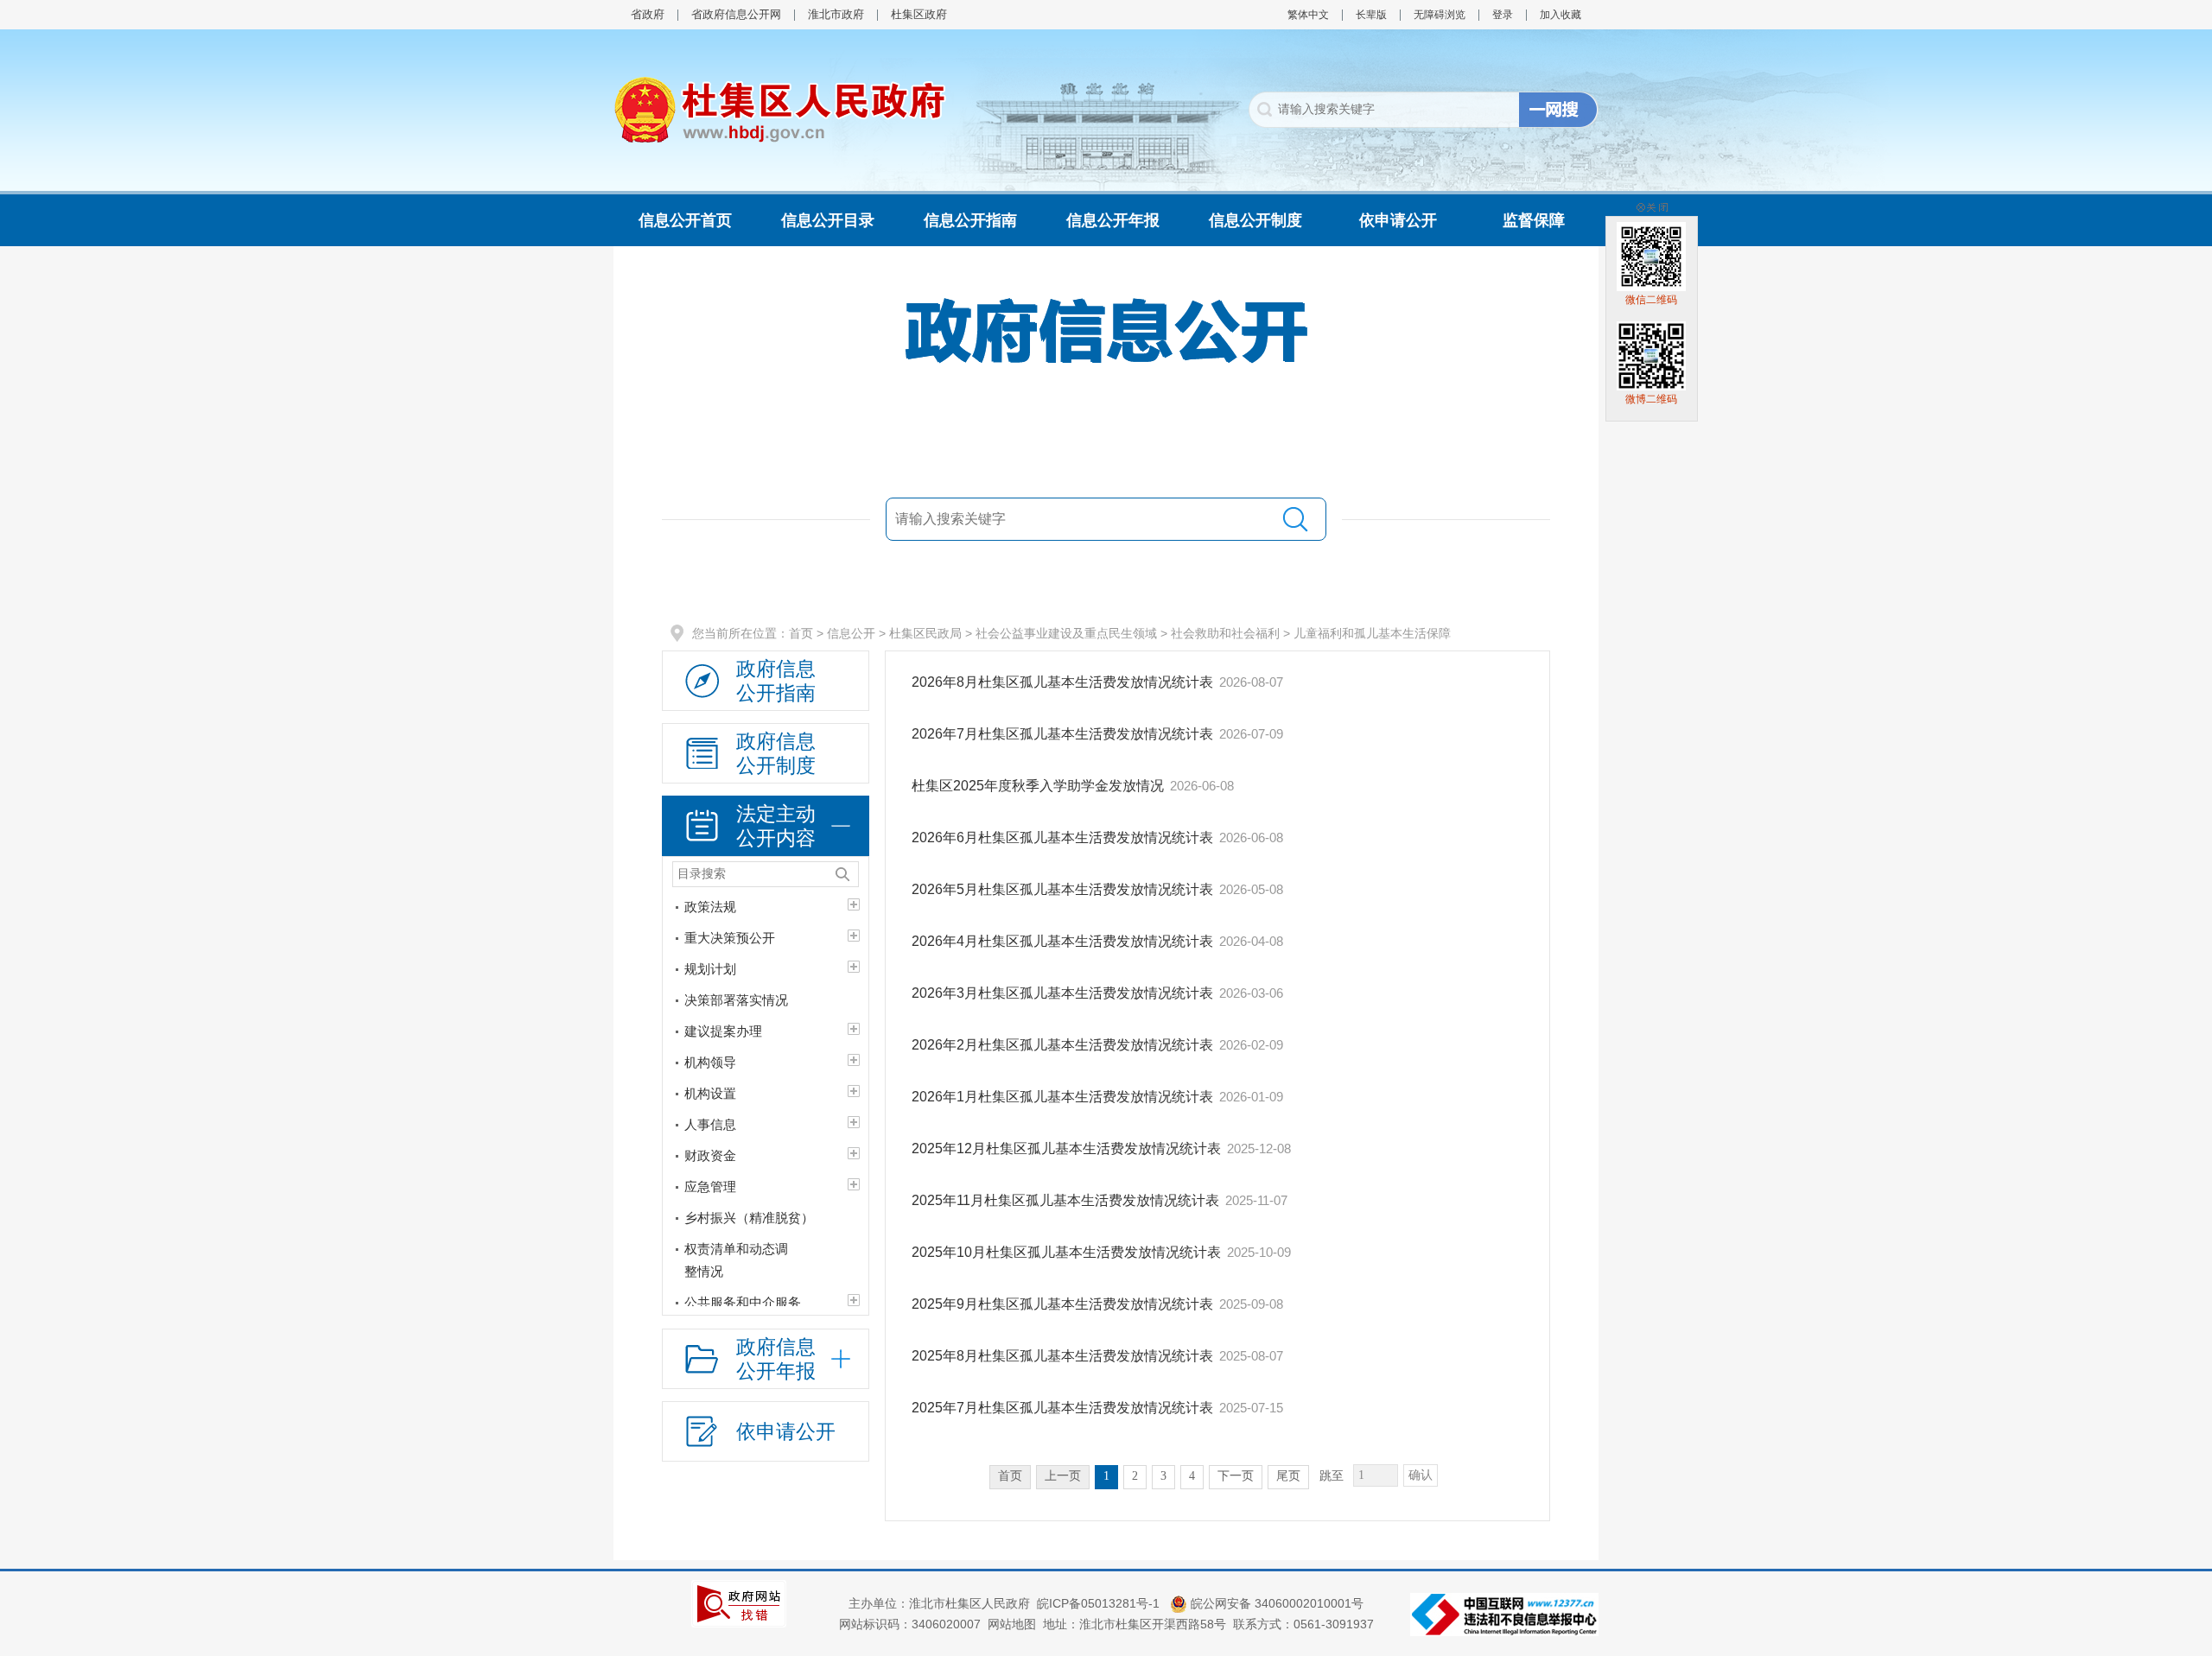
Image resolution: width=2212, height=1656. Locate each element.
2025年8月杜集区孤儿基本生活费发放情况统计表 (1062, 1356)
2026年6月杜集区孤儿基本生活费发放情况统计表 (1062, 838)
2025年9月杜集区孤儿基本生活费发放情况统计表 (1062, 1304)
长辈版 (1371, 15)
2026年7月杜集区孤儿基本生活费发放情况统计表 (1062, 734)
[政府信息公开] (1106, 330)
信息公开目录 (828, 220)
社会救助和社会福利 (1225, 633)
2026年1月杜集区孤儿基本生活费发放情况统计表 (1062, 1097)
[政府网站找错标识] (739, 1602)
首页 (801, 633)
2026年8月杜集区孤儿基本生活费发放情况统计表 (1062, 682)
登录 (1503, 15)
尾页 (1288, 1476)
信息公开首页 (685, 220)
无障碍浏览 (1440, 15)
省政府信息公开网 (736, 14)
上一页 (1063, 1476)
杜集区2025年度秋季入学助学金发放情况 (1038, 786)
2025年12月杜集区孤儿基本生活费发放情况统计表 (1066, 1148)
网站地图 (1012, 1624)
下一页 (1236, 1476)
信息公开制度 (1255, 220)
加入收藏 (1560, 15)
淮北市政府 (836, 14)
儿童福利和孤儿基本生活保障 (1372, 633)
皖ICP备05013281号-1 (1100, 1603)
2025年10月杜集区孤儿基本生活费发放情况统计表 (1066, 1252)
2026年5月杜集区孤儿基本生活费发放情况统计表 (1062, 889)
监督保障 (1534, 220)
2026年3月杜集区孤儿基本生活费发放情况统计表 (1062, 993)
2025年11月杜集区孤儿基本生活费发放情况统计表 (1065, 1200)
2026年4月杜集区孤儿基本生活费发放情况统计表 (1062, 941)
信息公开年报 (1113, 220)
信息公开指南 (970, 220)
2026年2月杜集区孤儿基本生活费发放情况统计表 (1062, 1045)
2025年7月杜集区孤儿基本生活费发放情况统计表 (1062, 1408)
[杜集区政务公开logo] (780, 109)
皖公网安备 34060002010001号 (1275, 1603)
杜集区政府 (919, 14)
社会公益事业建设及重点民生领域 (1066, 633)
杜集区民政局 (925, 633)
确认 (1421, 1475)
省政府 (648, 14)
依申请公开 (1398, 220)
